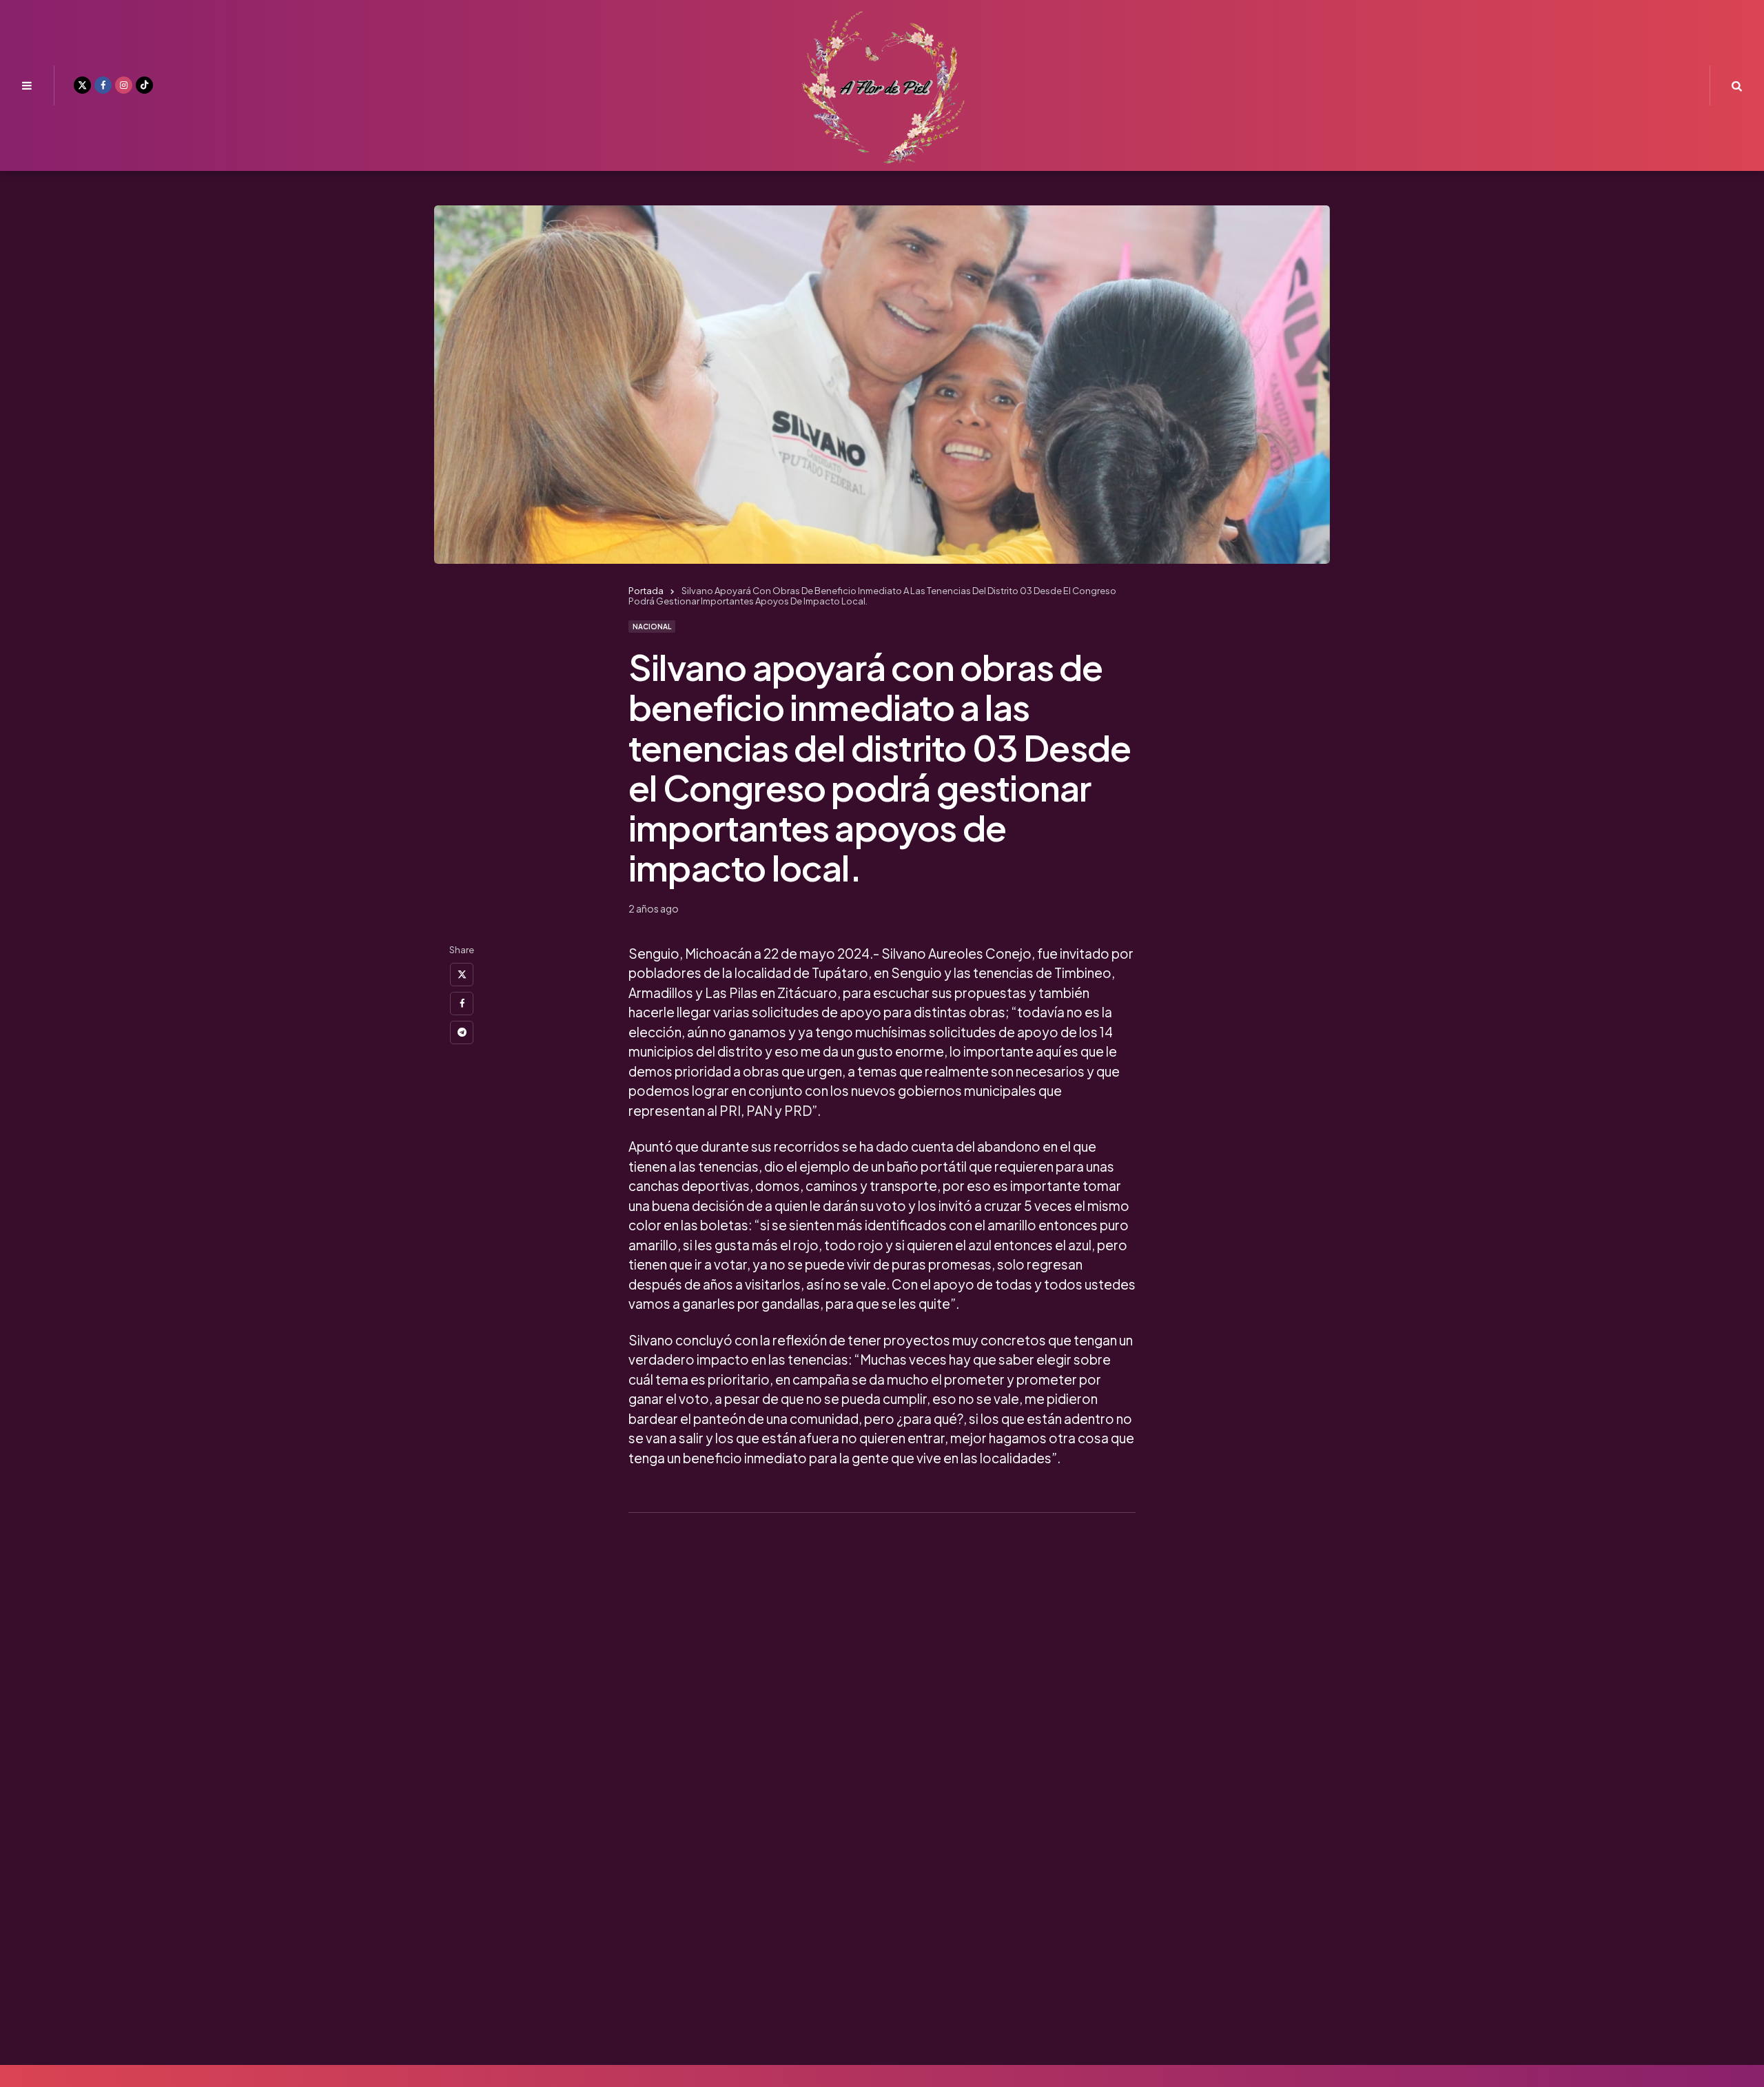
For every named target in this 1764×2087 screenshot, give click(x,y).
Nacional (652, 627)
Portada (646, 591)
